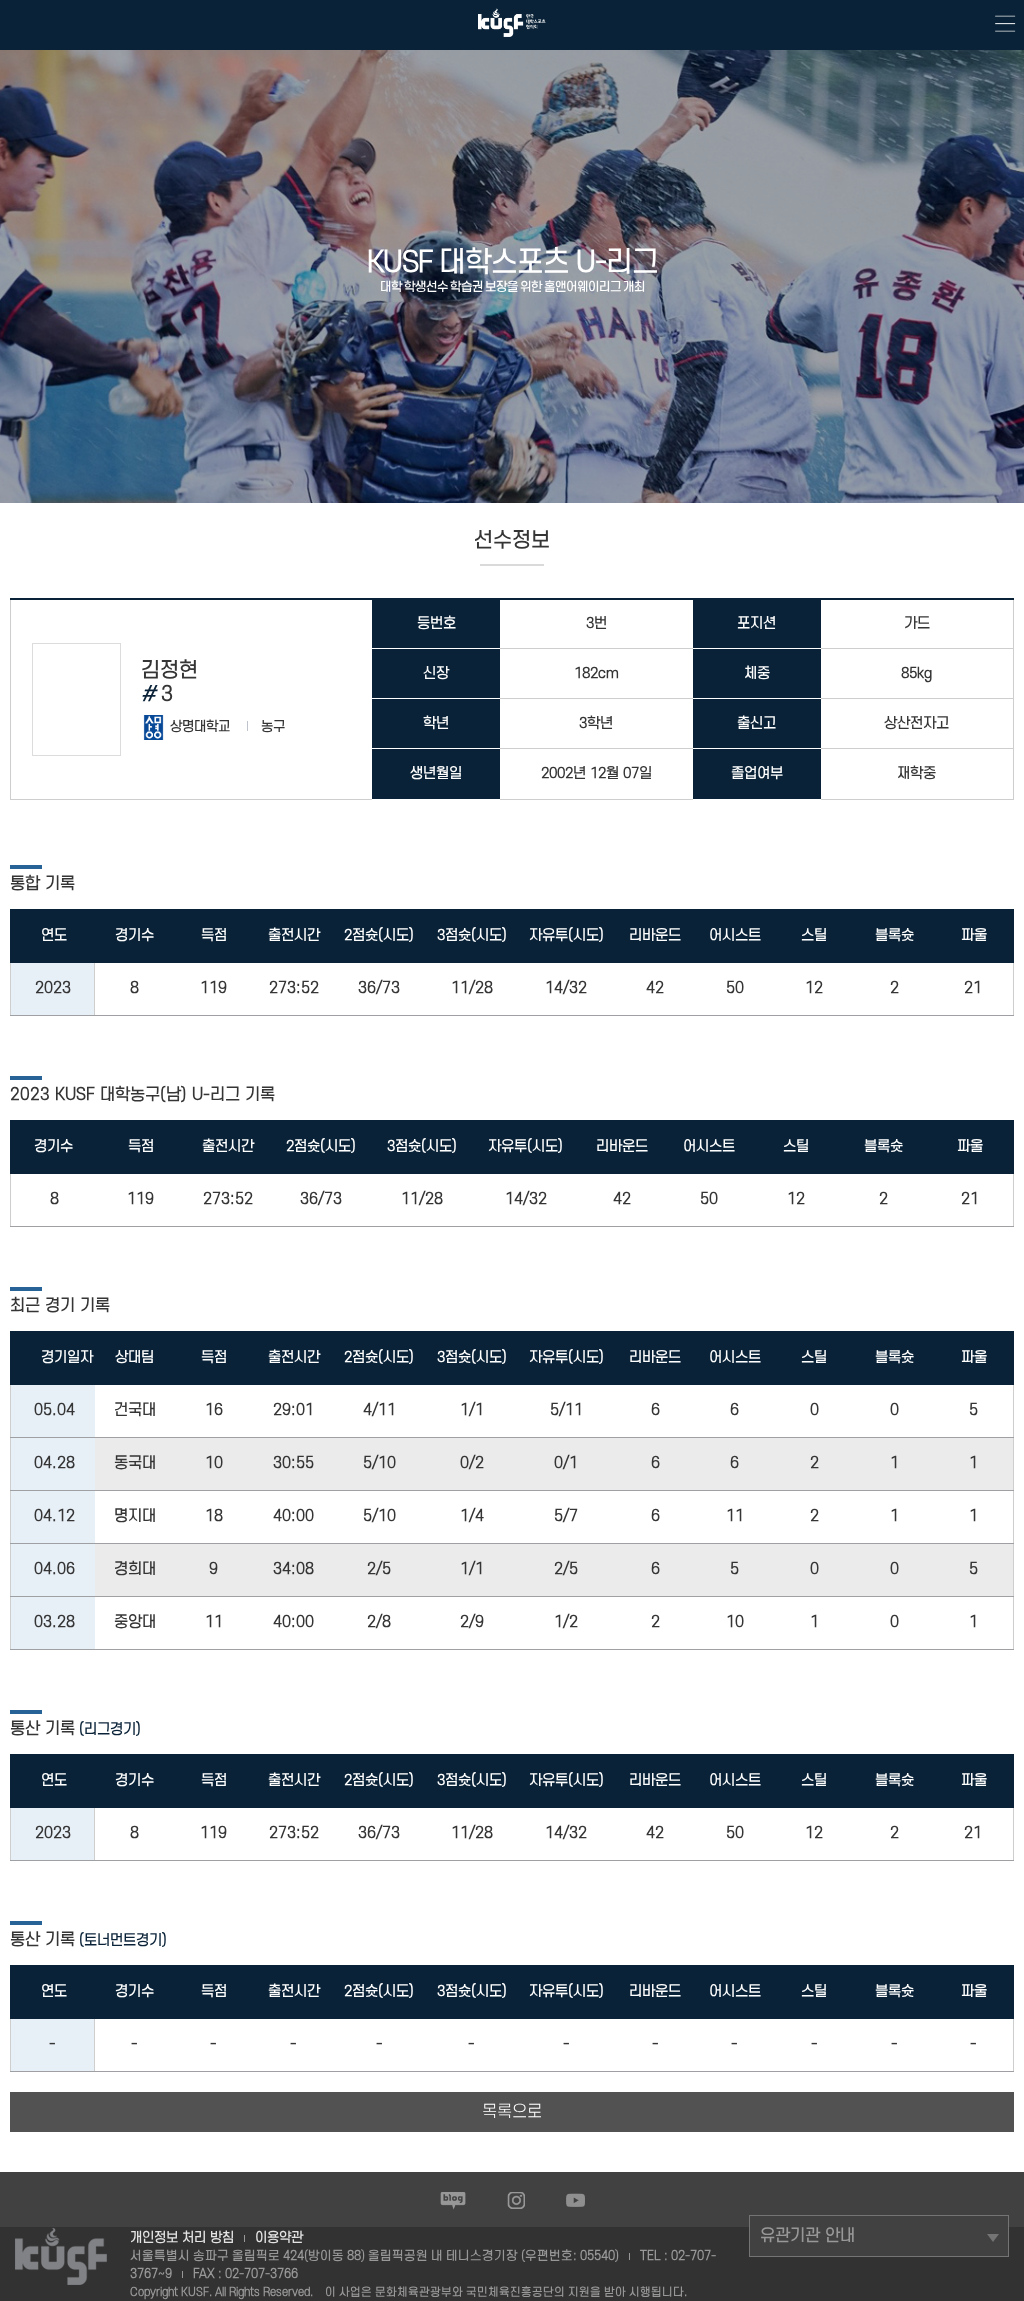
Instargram (516, 2200)
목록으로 (512, 2112)
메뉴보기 (999, 25)
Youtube (575, 2200)
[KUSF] (512, 41)
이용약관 (279, 2237)
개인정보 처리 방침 (182, 2237)
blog (453, 2200)
